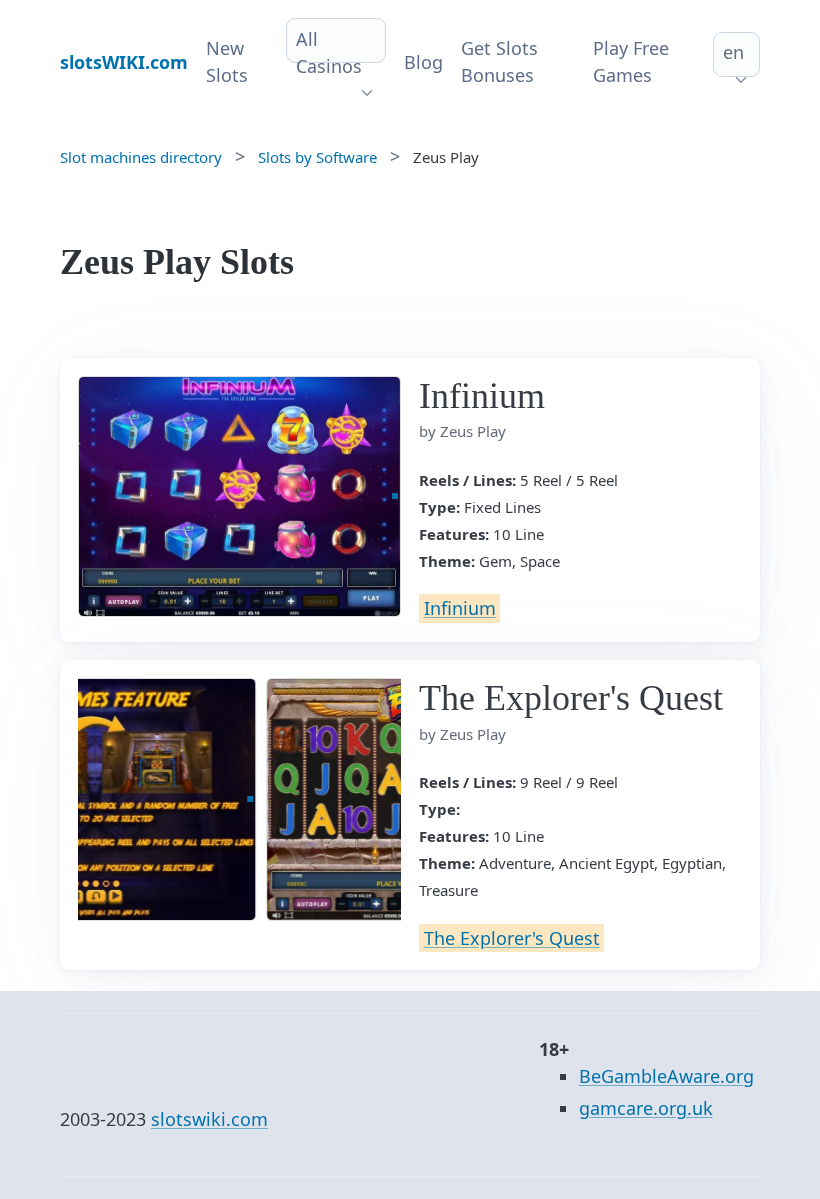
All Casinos (329, 52)
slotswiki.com (209, 1119)
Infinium (460, 608)
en (733, 52)
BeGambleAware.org (666, 1076)
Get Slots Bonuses (499, 61)
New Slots (227, 61)
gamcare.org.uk (646, 1108)
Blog (423, 62)
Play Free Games (631, 61)
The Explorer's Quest (512, 938)
